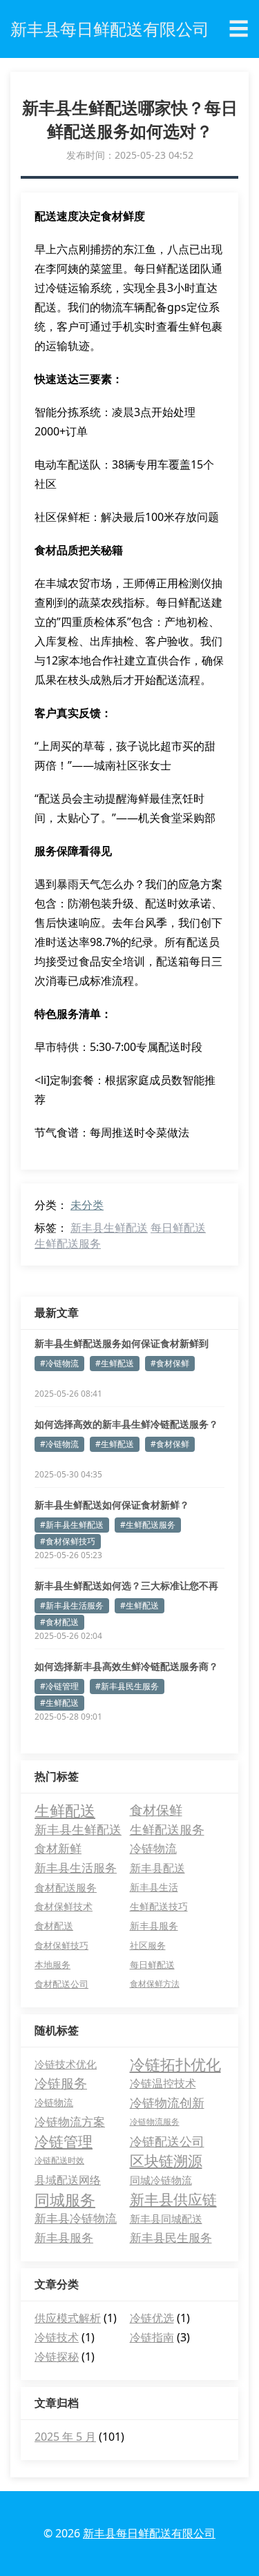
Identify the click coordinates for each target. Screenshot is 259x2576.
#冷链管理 (59, 1686)
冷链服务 (61, 2083)
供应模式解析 (68, 2318)
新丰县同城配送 (166, 2219)
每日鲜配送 (178, 1228)
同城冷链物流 (161, 2180)
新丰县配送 (157, 1868)
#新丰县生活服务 (72, 1605)
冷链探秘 (57, 2357)
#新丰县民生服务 (127, 1686)
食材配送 (54, 1926)
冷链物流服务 (155, 2122)
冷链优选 (152, 2318)
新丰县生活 (154, 1887)
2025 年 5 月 (65, 2437)
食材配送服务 (66, 1887)
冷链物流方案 (70, 2122)
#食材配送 (59, 1622)
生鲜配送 (65, 1810)
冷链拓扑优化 (175, 2064)
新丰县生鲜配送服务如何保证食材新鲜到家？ (122, 1344)
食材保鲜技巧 (61, 1945)
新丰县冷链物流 (76, 2218)
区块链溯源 (166, 2161)
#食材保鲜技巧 (68, 1541)
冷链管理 (64, 2141)
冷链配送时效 (59, 2160)
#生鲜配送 (115, 1363)
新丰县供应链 (173, 2199)
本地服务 (52, 1965)
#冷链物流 (59, 1363)
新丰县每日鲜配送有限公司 (149, 2533)
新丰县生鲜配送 (109, 1228)
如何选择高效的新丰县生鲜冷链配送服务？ (126, 1424)
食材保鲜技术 (64, 1906)
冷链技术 (57, 2337)
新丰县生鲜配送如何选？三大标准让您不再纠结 (126, 1586)
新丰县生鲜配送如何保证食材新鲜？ (112, 1505)
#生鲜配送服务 (148, 1525)
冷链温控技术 (163, 2083)
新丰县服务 (154, 1926)
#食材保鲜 (170, 1363)
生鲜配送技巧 (159, 1907)
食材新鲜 (58, 1848)
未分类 (87, 1205)
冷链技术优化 (66, 2064)
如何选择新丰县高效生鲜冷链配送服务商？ (126, 1666)
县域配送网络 (68, 2180)
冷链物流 (153, 1848)
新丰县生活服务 (76, 1868)
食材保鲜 (156, 1810)
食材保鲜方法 (155, 1984)
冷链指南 (152, 2337)
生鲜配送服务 (68, 1243)
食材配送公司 (61, 1984)
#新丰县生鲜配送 (72, 1525)
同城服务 (65, 2199)
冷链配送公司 (167, 2141)
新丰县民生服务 (171, 2238)
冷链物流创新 (167, 2103)
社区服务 (148, 1945)
